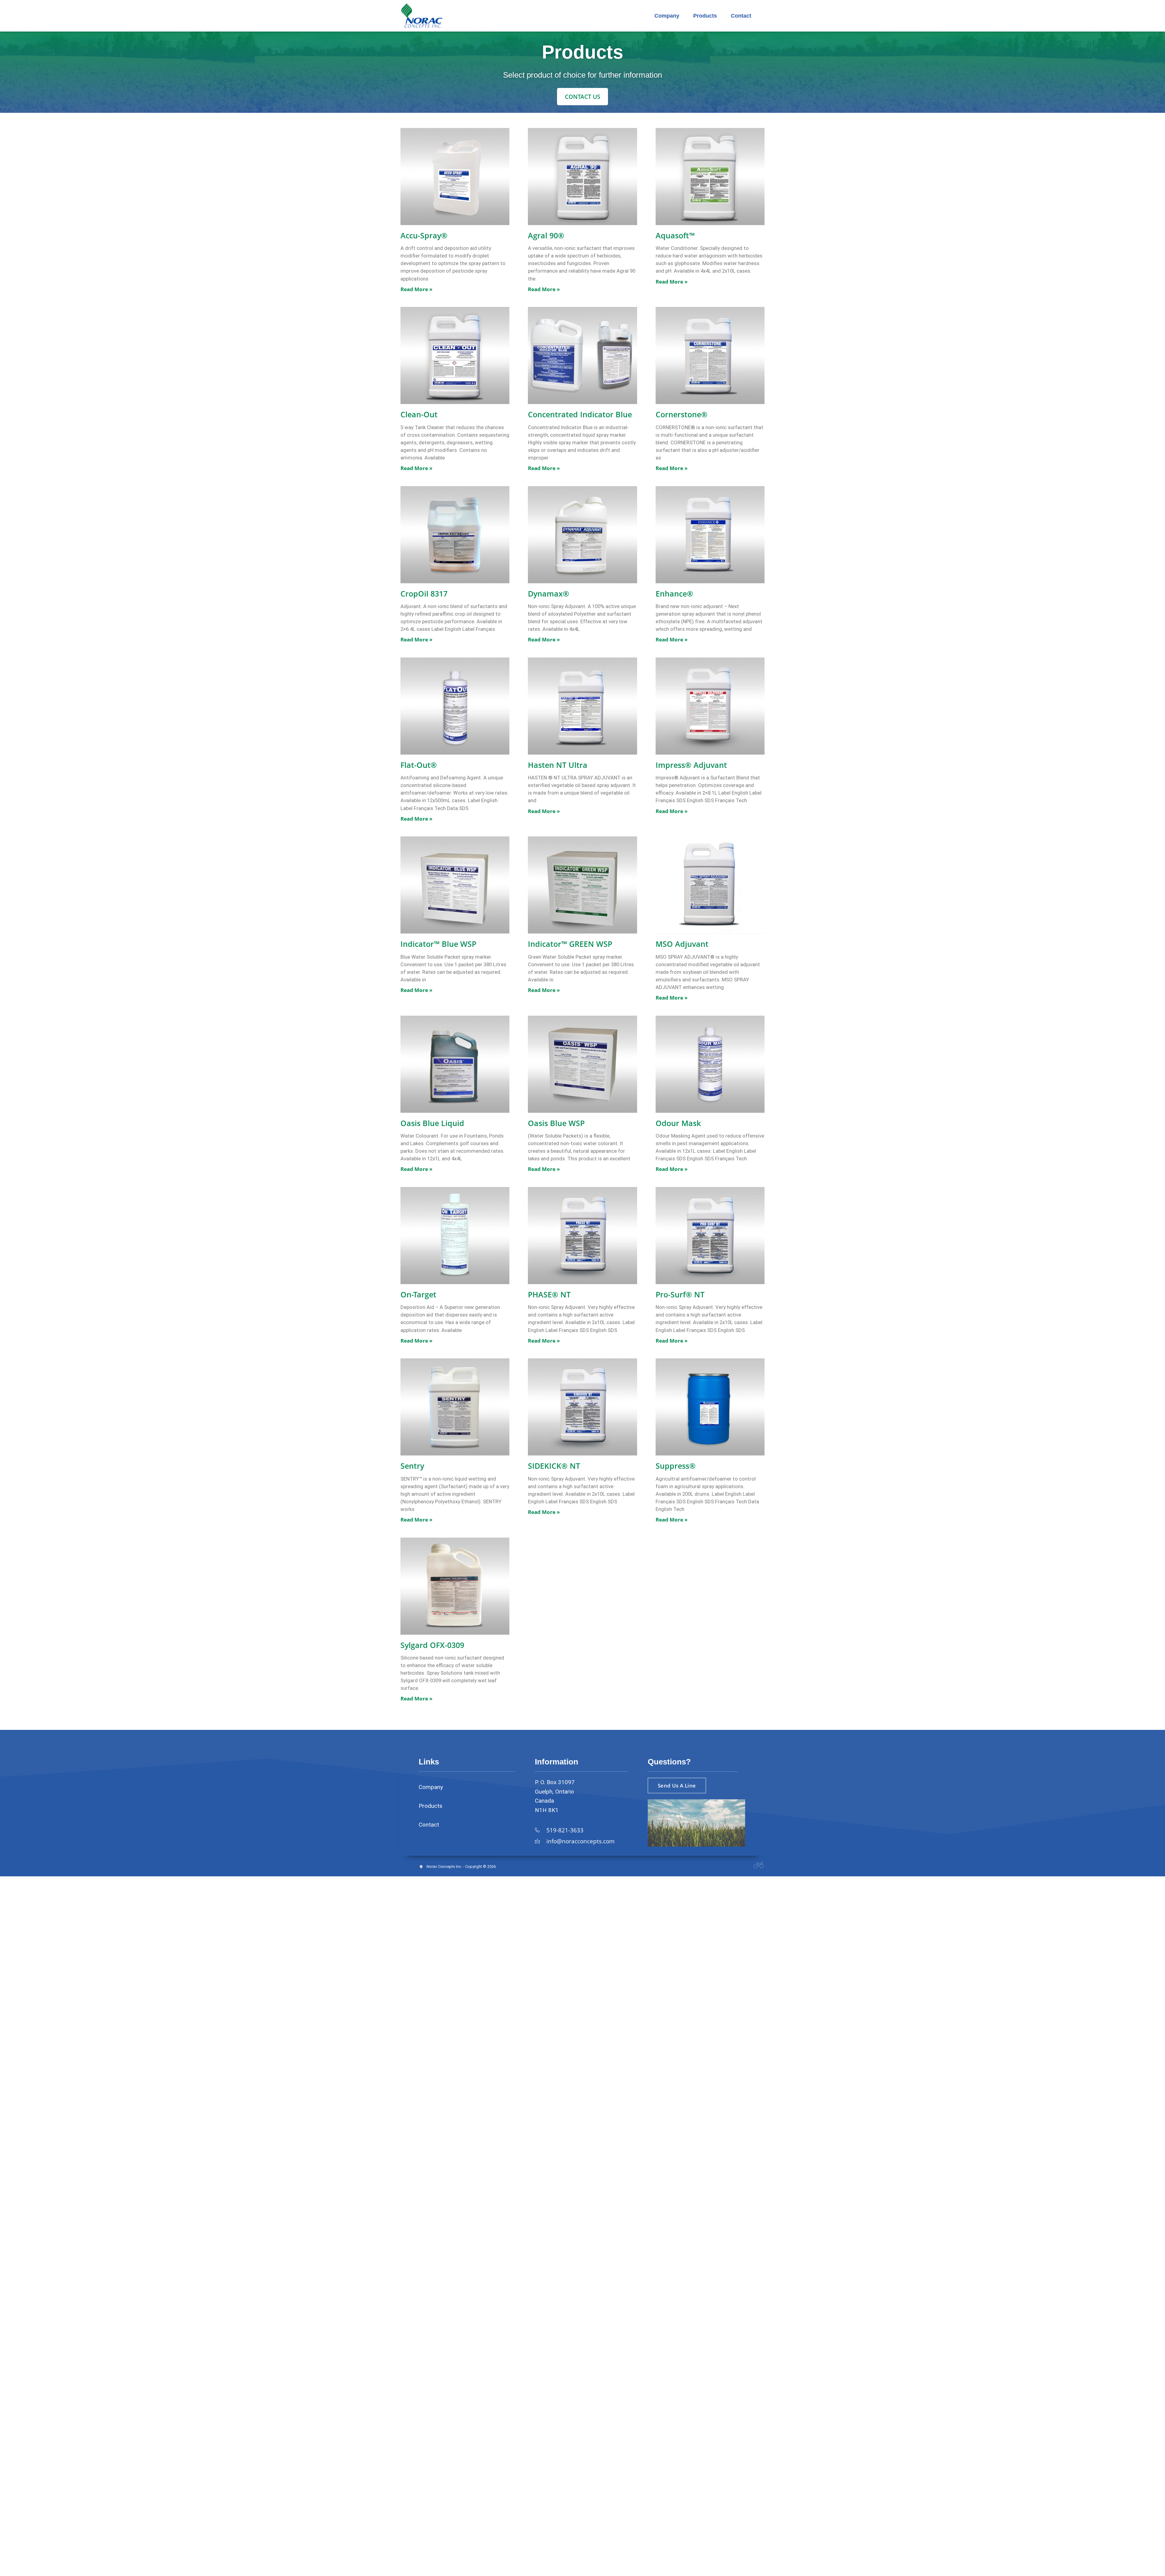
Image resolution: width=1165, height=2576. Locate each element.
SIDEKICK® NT (554, 1466)
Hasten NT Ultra (558, 765)
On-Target (418, 1294)
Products (705, 16)
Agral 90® (546, 235)
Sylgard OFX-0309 (432, 1645)
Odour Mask (678, 1123)
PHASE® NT (549, 1294)
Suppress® (676, 1466)
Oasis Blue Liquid (432, 1123)
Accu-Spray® (424, 235)
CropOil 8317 (424, 594)
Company (667, 16)
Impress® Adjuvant (691, 765)
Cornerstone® (682, 414)
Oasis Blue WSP (556, 1123)
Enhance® (674, 594)
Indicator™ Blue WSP (438, 944)
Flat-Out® (419, 765)
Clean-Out (419, 414)
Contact (741, 16)
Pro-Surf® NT (680, 1294)
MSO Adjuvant (682, 944)
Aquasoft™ (675, 235)
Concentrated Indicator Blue (580, 414)
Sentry (412, 1466)
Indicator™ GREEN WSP (570, 944)
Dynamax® (549, 594)
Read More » (416, 289)
